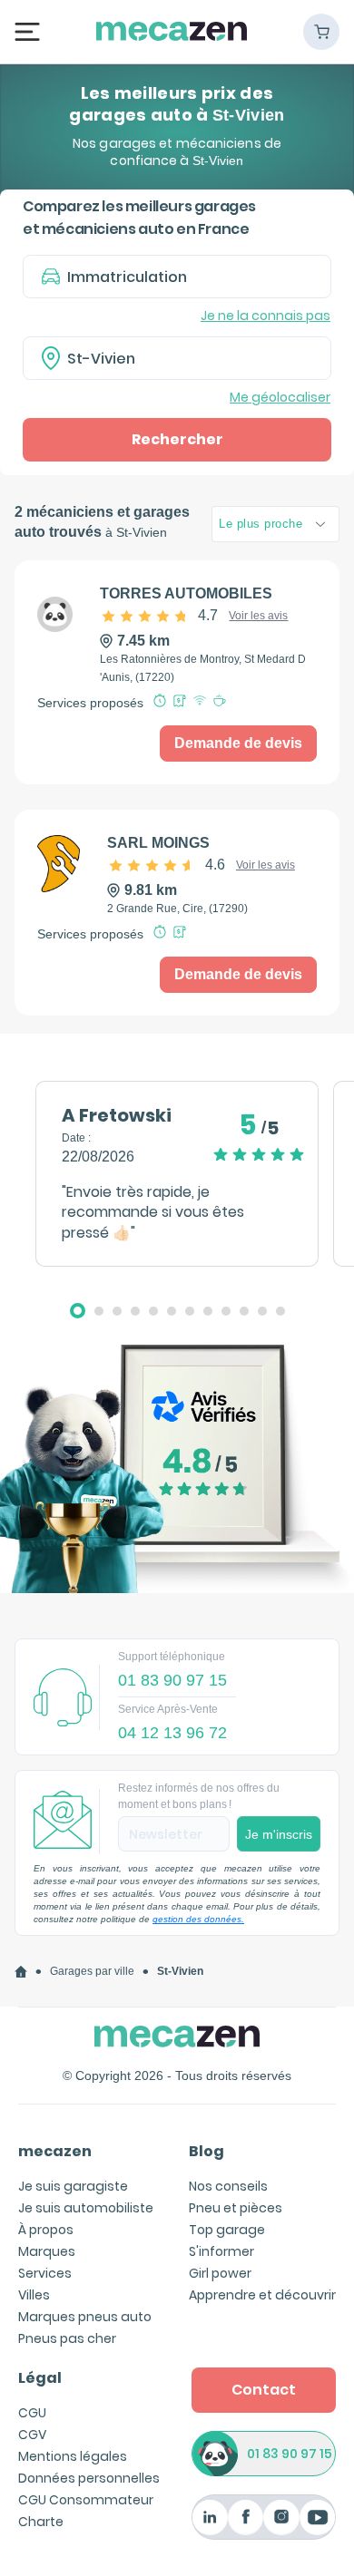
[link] (21, 1972)
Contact (264, 2390)
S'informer (221, 2251)
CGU (32, 2413)
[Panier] (321, 32)
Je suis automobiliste (86, 2208)
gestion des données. (198, 1919)
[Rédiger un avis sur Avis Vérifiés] (177, 1468)
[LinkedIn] (210, 2518)
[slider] (161, 616)
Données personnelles (89, 2478)
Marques (47, 2251)
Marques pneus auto (85, 2317)
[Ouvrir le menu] (27, 31)
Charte (41, 2522)
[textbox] (190, 358)
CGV (32, 2435)
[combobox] (177, 358)
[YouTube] (317, 2518)
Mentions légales (73, 2456)
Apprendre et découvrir (262, 2295)
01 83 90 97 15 (290, 2454)
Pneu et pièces (236, 2208)
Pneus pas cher (67, 2338)
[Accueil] (21, 1972)
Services (45, 2273)
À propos (46, 2230)
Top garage (227, 2230)
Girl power (220, 2273)
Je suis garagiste (73, 2186)
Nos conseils (228, 2186)
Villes (34, 2295)
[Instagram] (281, 2518)
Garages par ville (92, 1971)
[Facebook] (246, 2518)
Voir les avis (258, 616)
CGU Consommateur (86, 2500)
